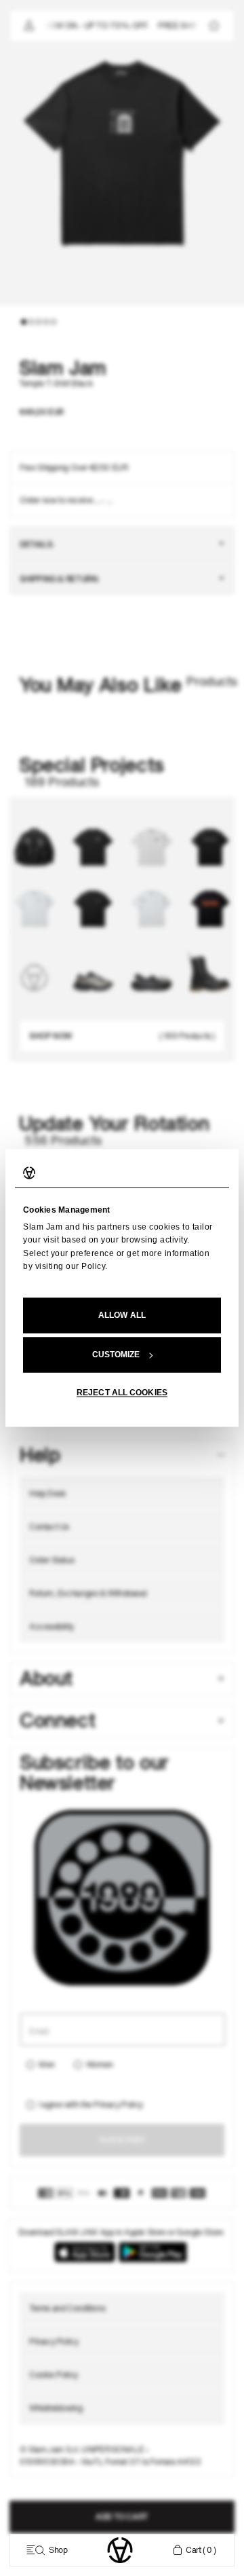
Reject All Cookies (122, 1393)
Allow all (122, 1316)
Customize (116, 1355)
